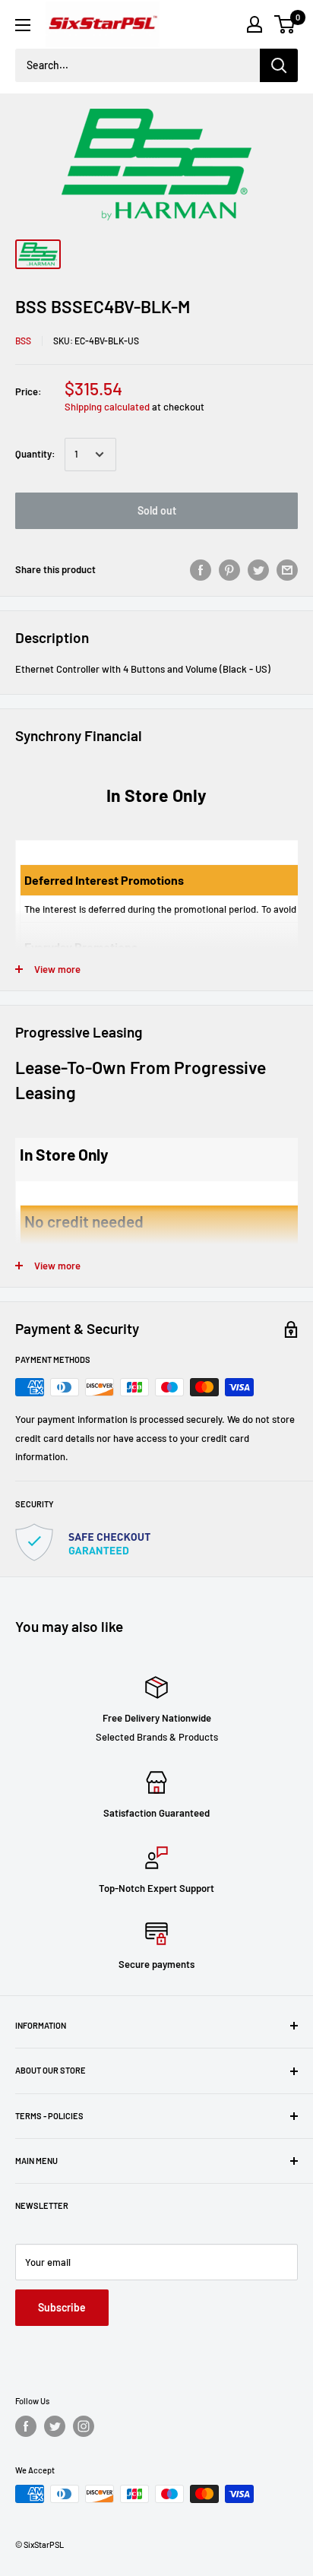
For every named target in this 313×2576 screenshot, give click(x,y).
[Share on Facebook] (201, 570)
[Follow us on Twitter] (55, 2426)
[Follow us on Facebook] (26, 2426)
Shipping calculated (107, 407)
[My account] (255, 24)
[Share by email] (287, 570)
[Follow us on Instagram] (84, 2426)
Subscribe (62, 2307)
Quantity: (35, 454)
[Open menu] (23, 25)
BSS (23, 341)
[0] (285, 24)
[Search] (279, 65)
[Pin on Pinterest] (229, 570)
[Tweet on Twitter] (258, 570)
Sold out (157, 510)
